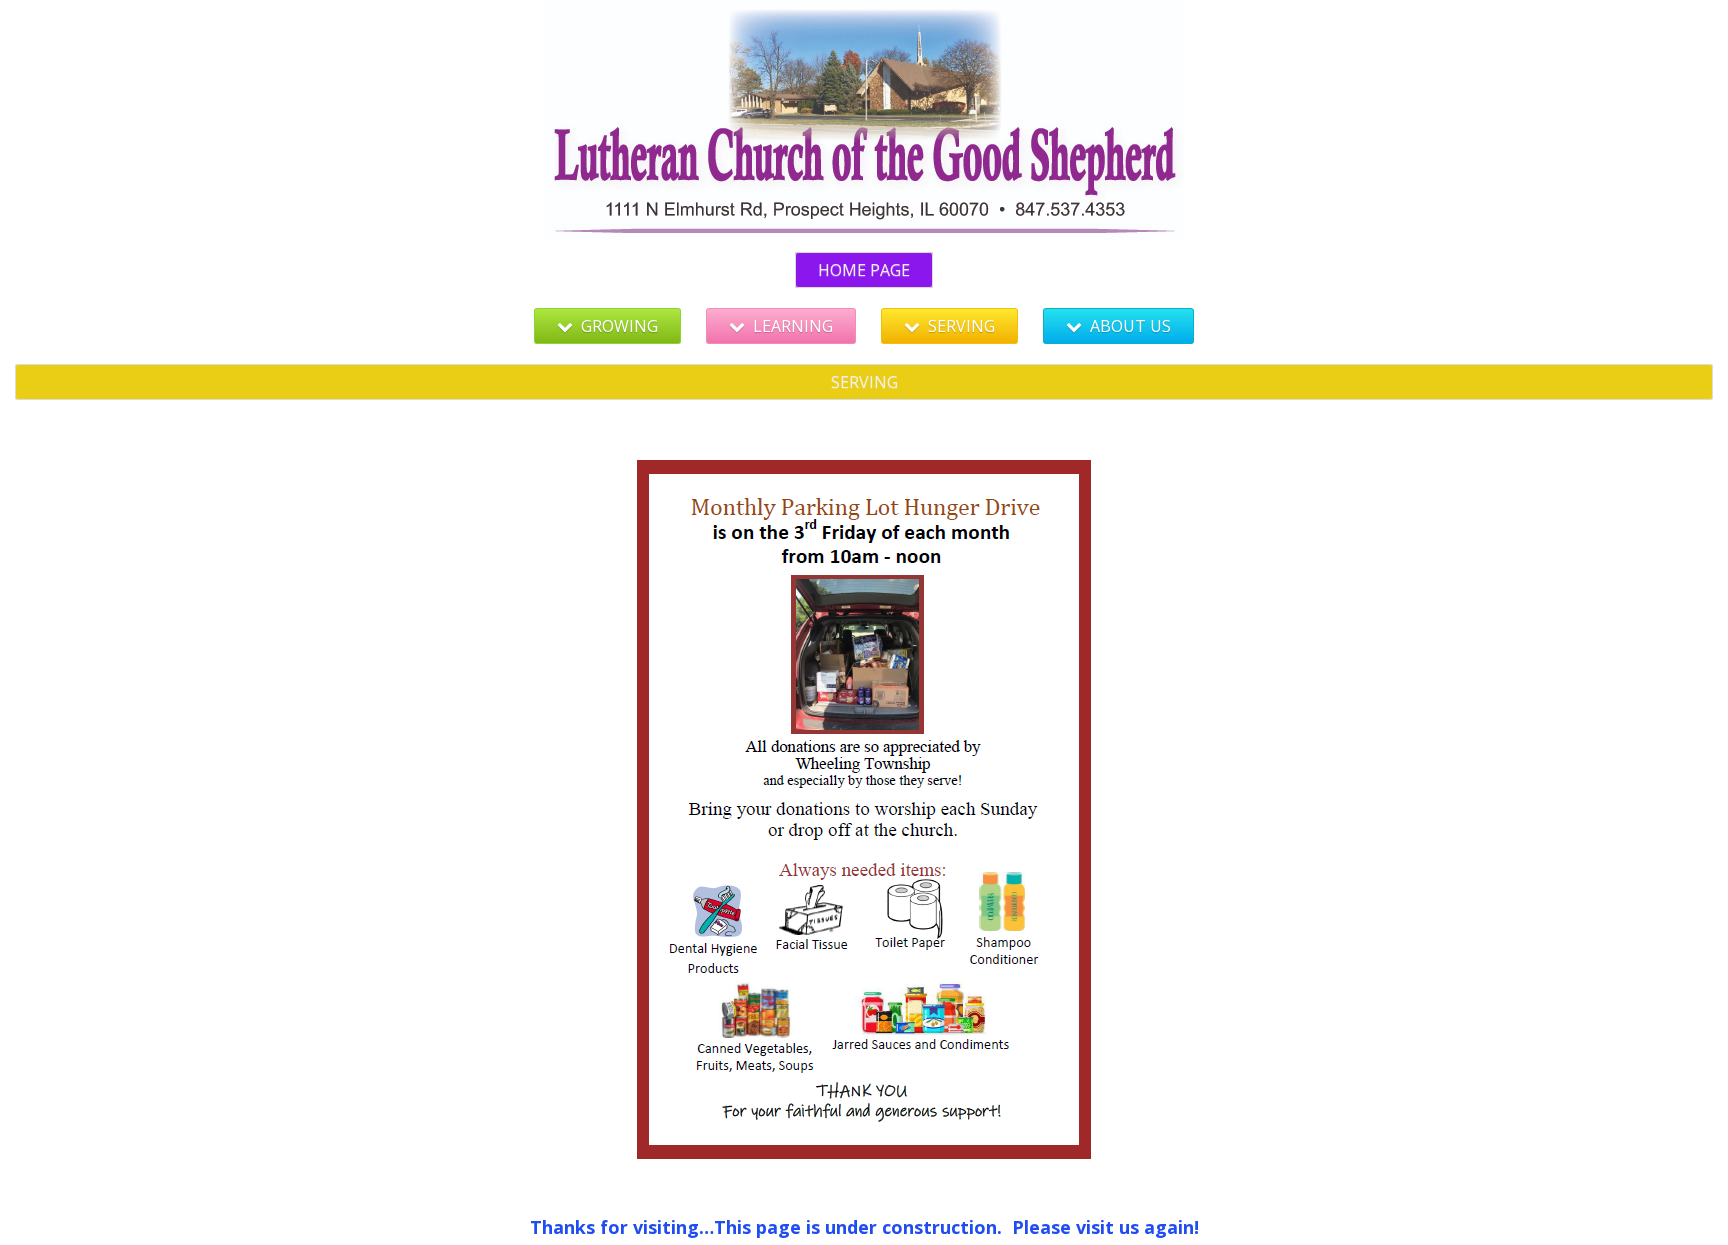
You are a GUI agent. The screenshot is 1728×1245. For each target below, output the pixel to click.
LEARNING (793, 326)
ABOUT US (1130, 326)
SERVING (961, 326)
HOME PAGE (864, 270)
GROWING (619, 326)
